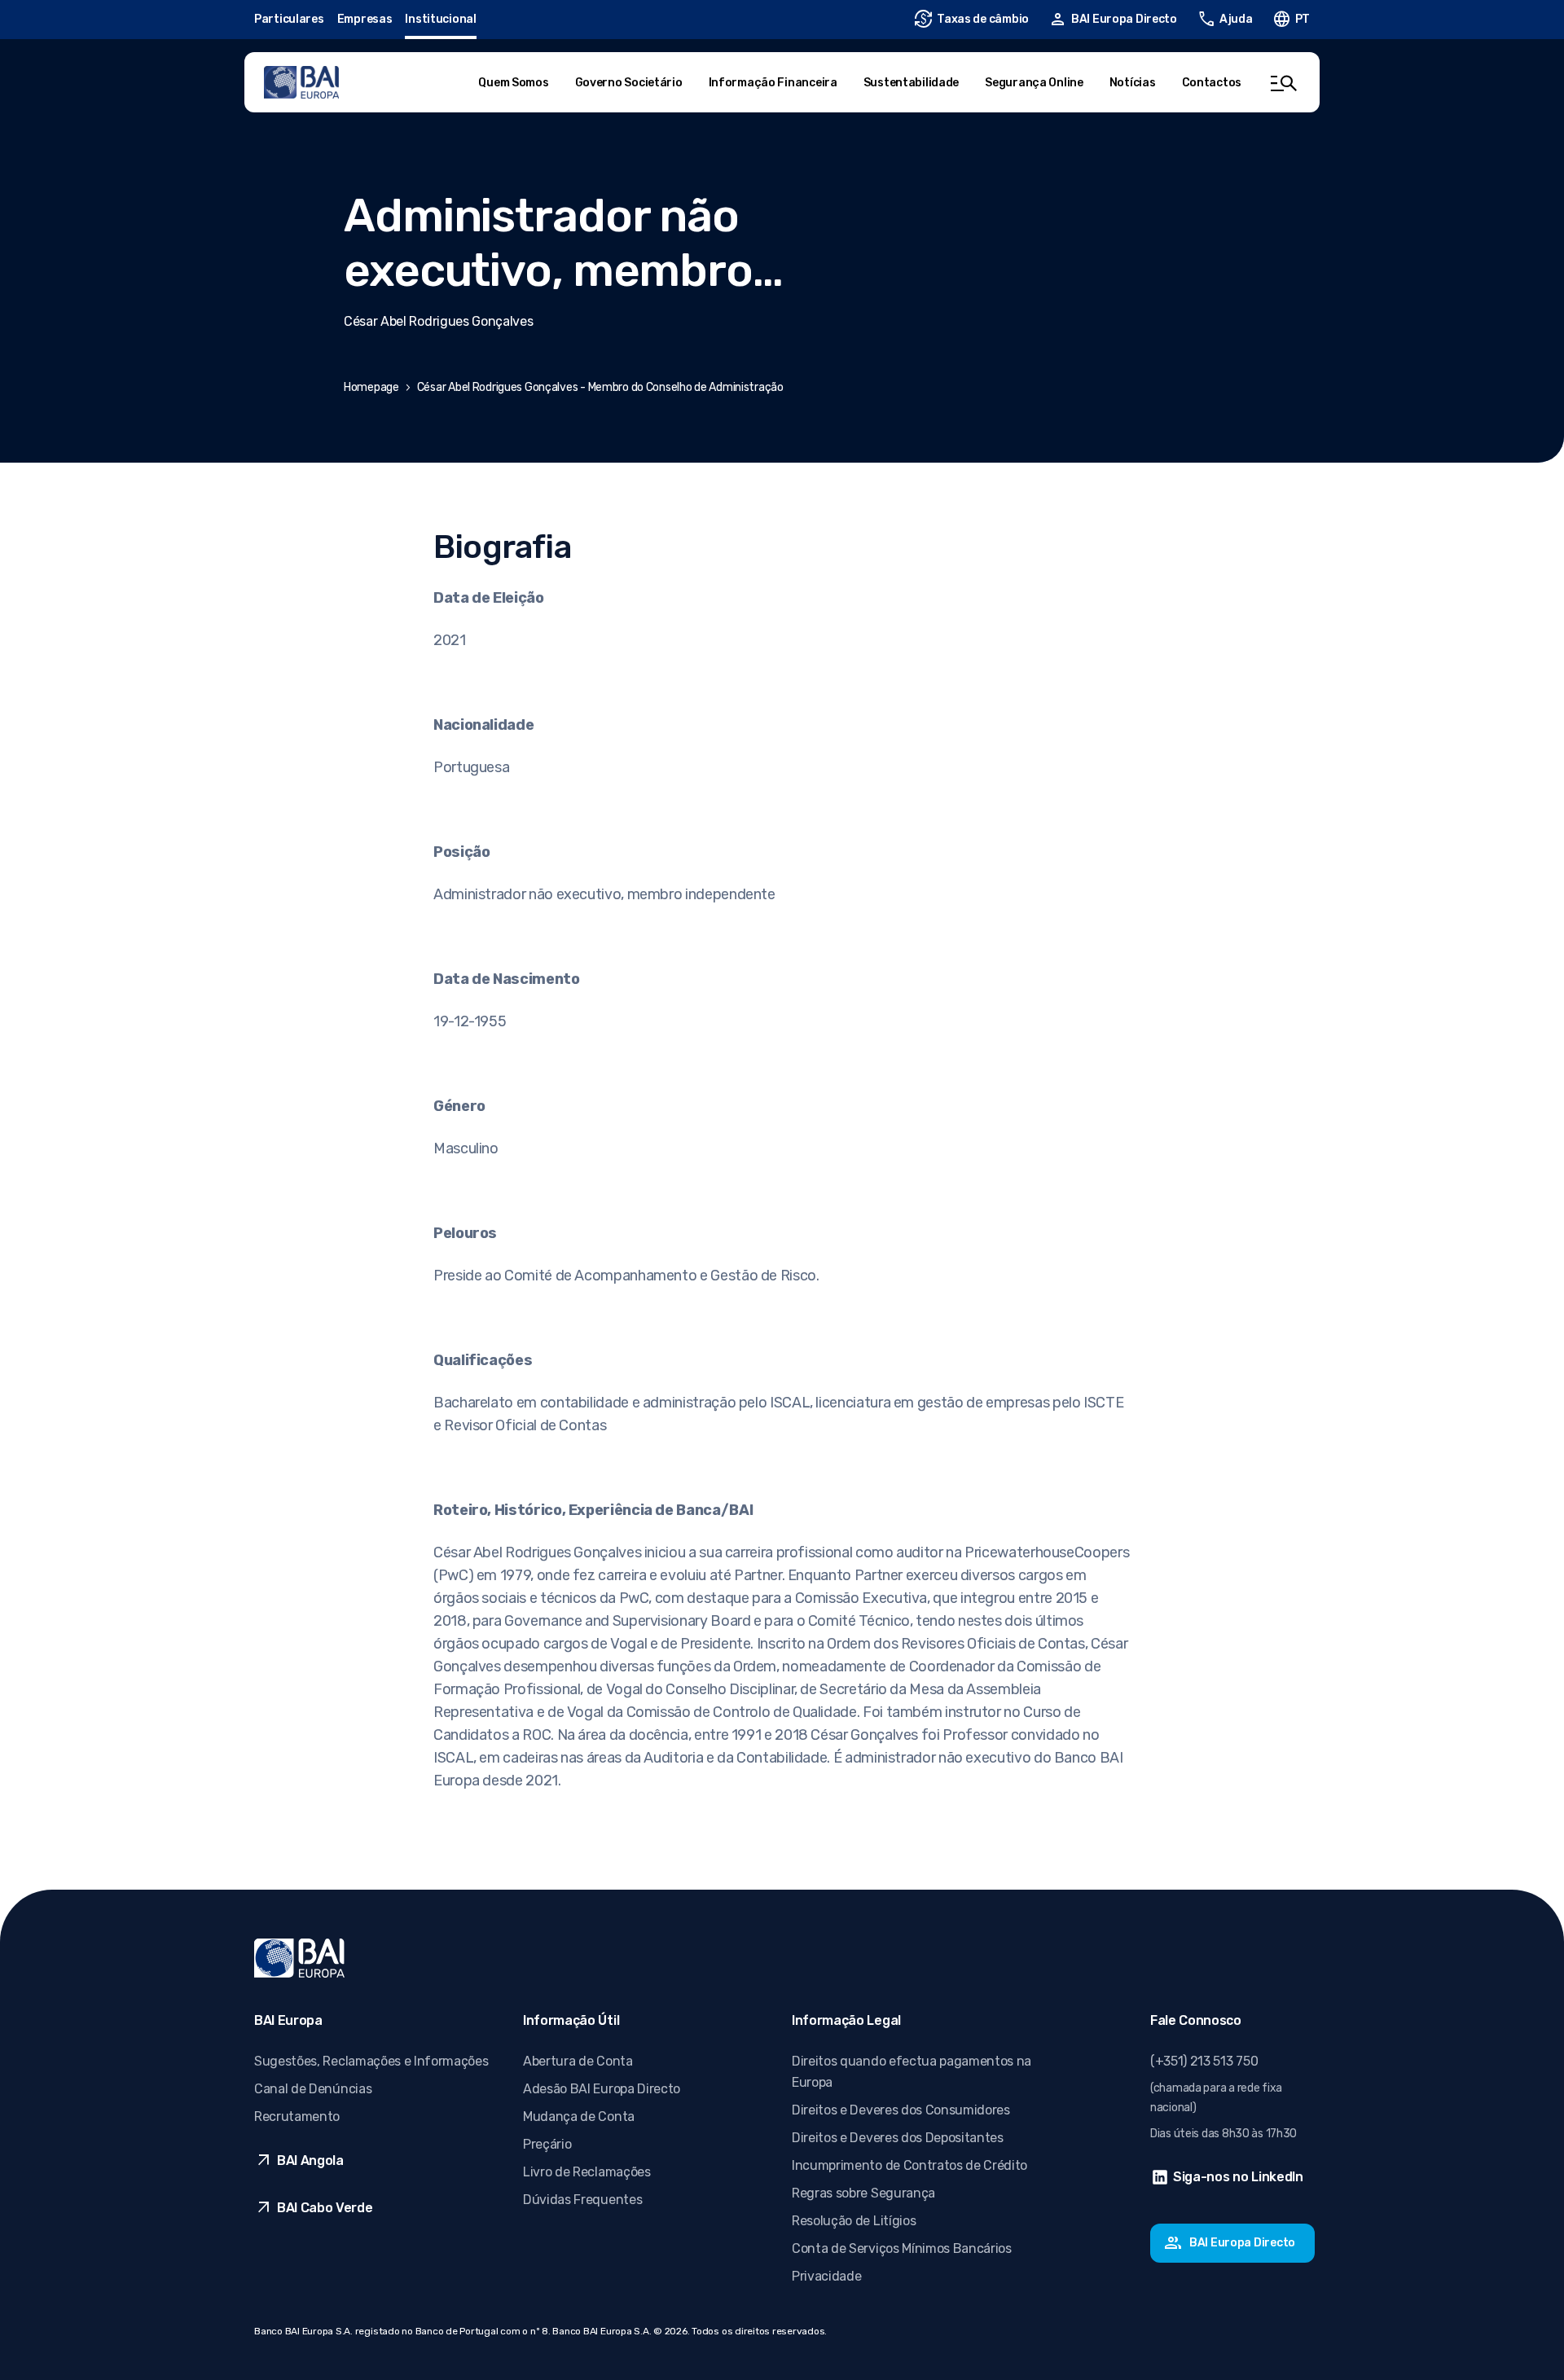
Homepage (371, 387)
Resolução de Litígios (854, 2221)
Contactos (1212, 83)
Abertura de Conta (578, 2061)
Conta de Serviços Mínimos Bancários (902, 2248)
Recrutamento (297, 2117)
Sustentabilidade (912, 83)
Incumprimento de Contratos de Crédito (909, 2165)
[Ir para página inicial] (301, 82)
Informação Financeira (773, 83)
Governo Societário (629, 83)
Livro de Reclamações (587, 2172)
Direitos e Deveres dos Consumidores (901, 2110)
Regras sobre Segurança (863, 2193)
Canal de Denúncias (313, 2089)
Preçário (547, 2144)
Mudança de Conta (579, 2117)
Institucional (440, 19)
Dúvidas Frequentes (582, 2200)
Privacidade (826, 2276)
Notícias (1133, 83)
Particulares (289, 19)
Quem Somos (513, 83)
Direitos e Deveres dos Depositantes (898, 2138)
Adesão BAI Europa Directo (602, 2089)
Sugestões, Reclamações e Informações (371, 2061)
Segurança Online (1034, 83)
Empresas (365, 19)
